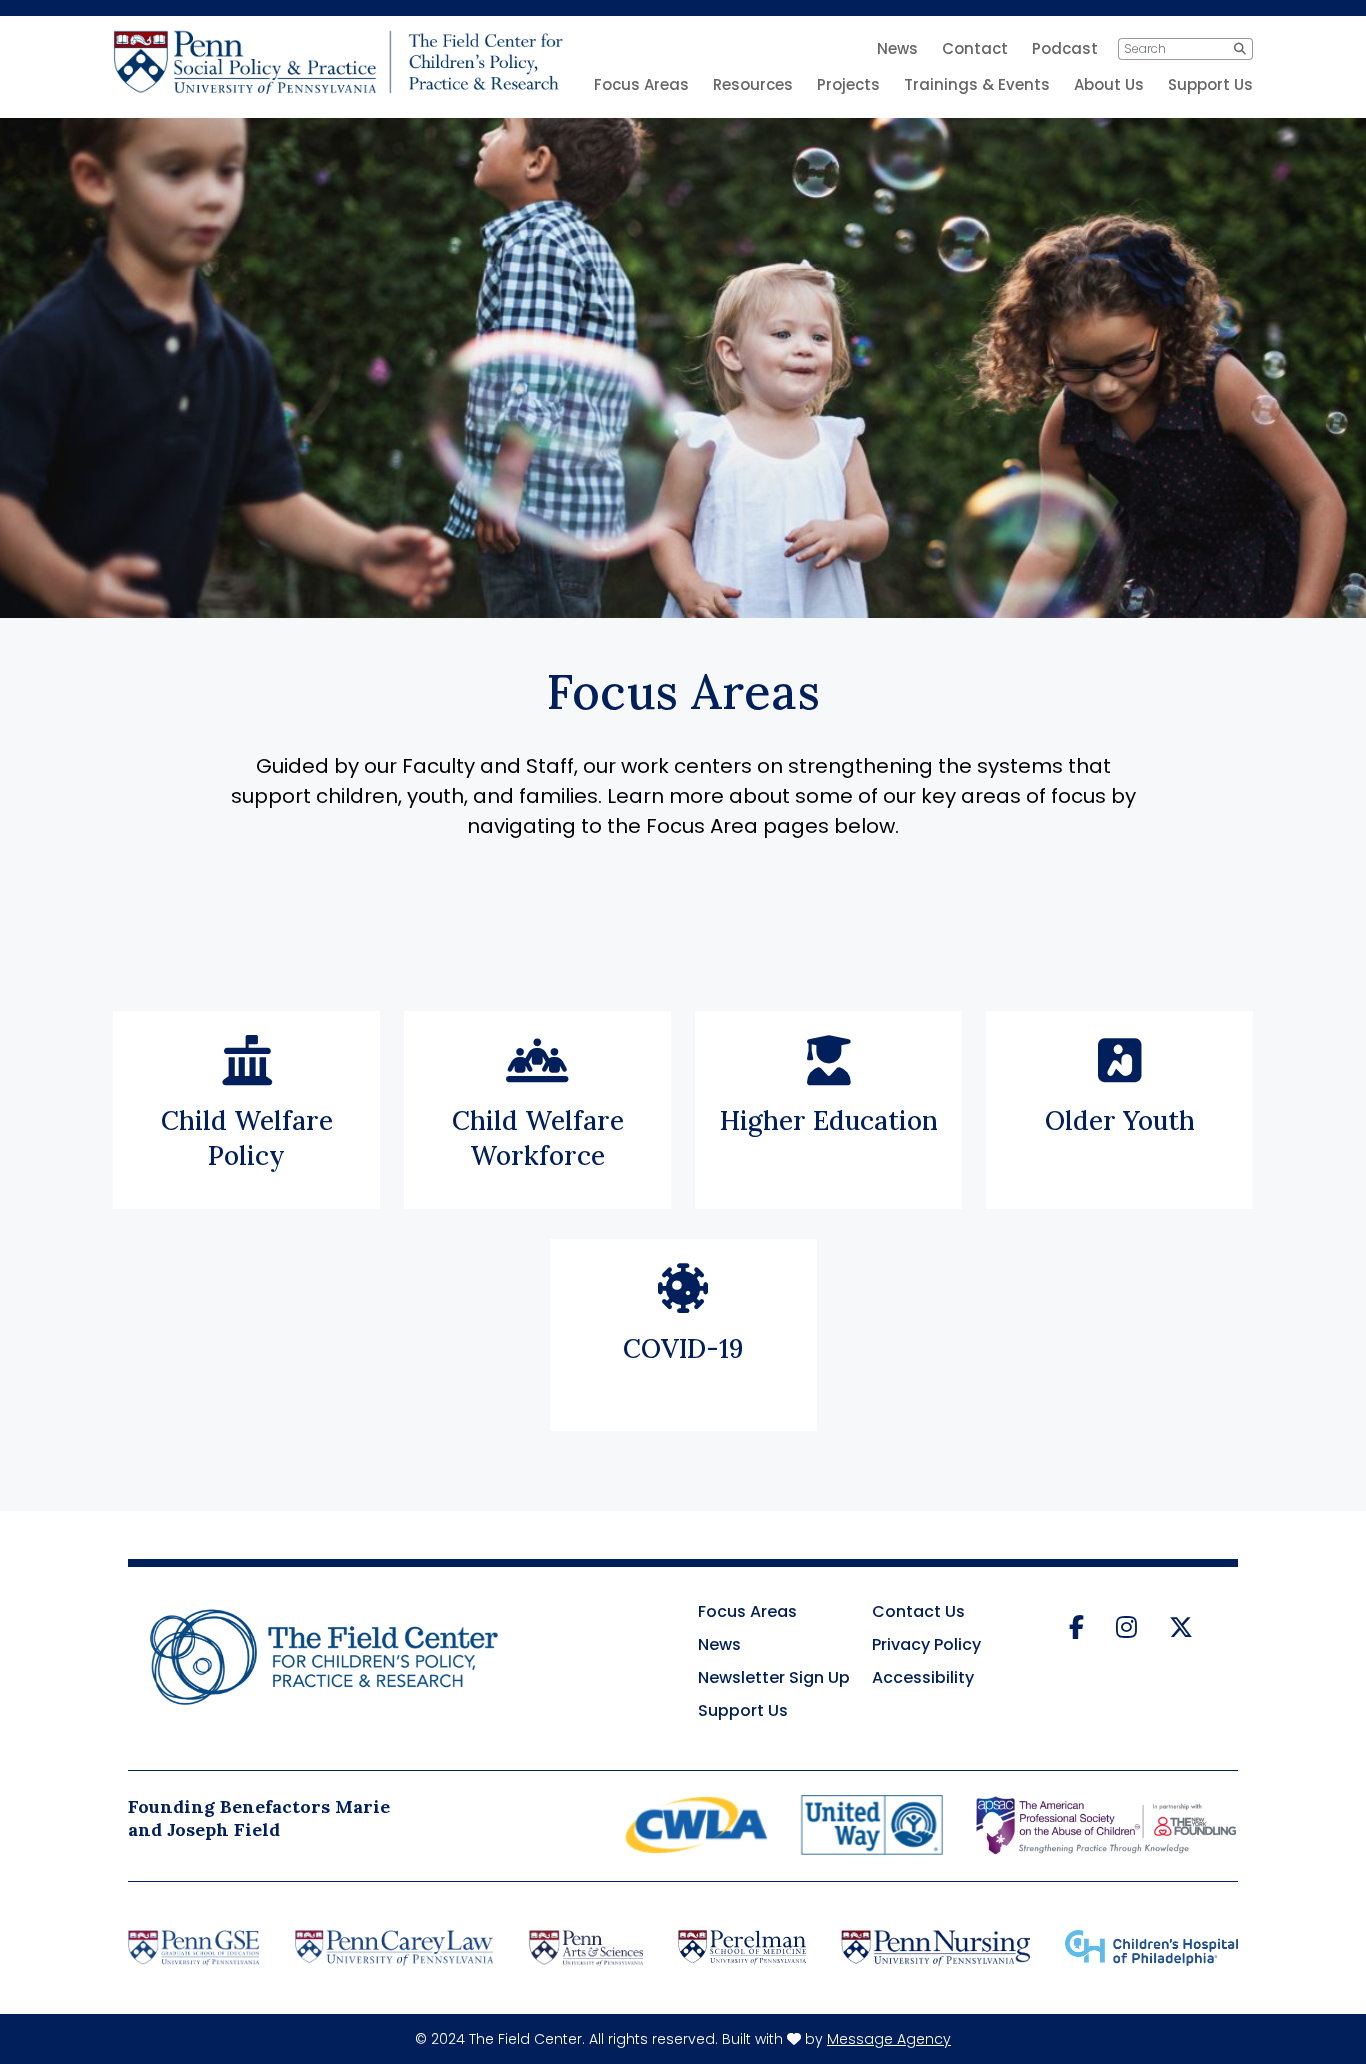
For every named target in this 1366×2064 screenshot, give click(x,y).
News (719, 1644)
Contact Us (918, 1611)
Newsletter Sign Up (774, 1677)
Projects (848, 84)
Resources (753, 84)
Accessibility (923, 1677)
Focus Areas (641, 84)
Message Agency (889, 2039)
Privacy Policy (926, 1644)
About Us (1109, 84)
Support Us (1210, 84)
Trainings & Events (977, 84)
